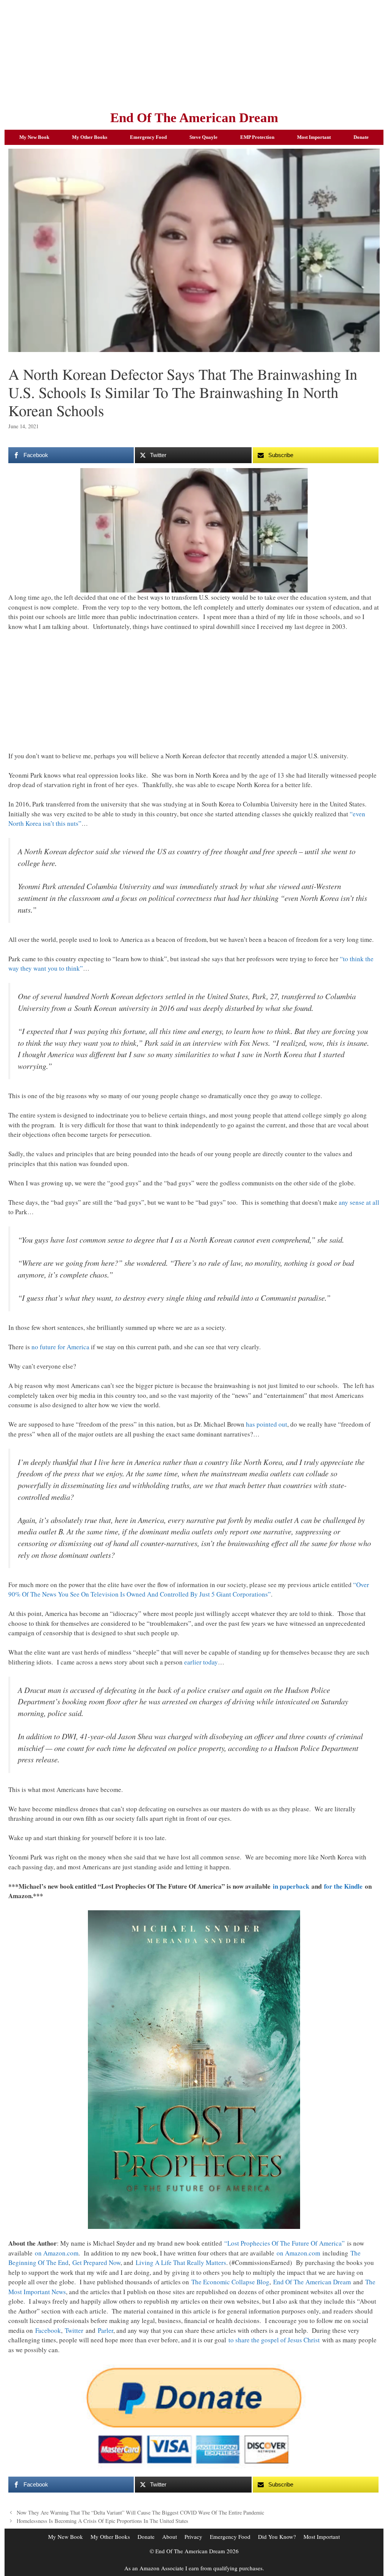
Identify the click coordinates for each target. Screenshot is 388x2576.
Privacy (193, 2537)
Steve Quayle (203, 137)
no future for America (60, 1347)
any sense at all (359, 1202)
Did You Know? (277, 2537)
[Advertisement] (194, 53)
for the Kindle (343, 1886)
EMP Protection (257, 137)
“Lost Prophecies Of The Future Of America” (285, 2243)
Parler (106, 2330)
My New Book (34, 137)
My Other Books (90, 137)
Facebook (48, 2330)
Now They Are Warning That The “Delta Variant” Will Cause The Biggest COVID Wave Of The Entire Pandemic (140, 2512)
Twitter (74, 2330)
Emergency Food (148, 137)
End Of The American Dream (194, 118)
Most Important (314, 137)
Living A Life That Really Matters (181, 2262)
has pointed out (267, 1424)
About (170, 2537)
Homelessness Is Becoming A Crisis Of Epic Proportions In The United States (102, 2521)
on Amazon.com (57, 2253)
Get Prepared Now (96, 2262)
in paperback (291, 1886)
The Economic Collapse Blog (230, 2282)
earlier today (201, 1662)
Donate (361, 137)
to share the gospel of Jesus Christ (274, 2340)
